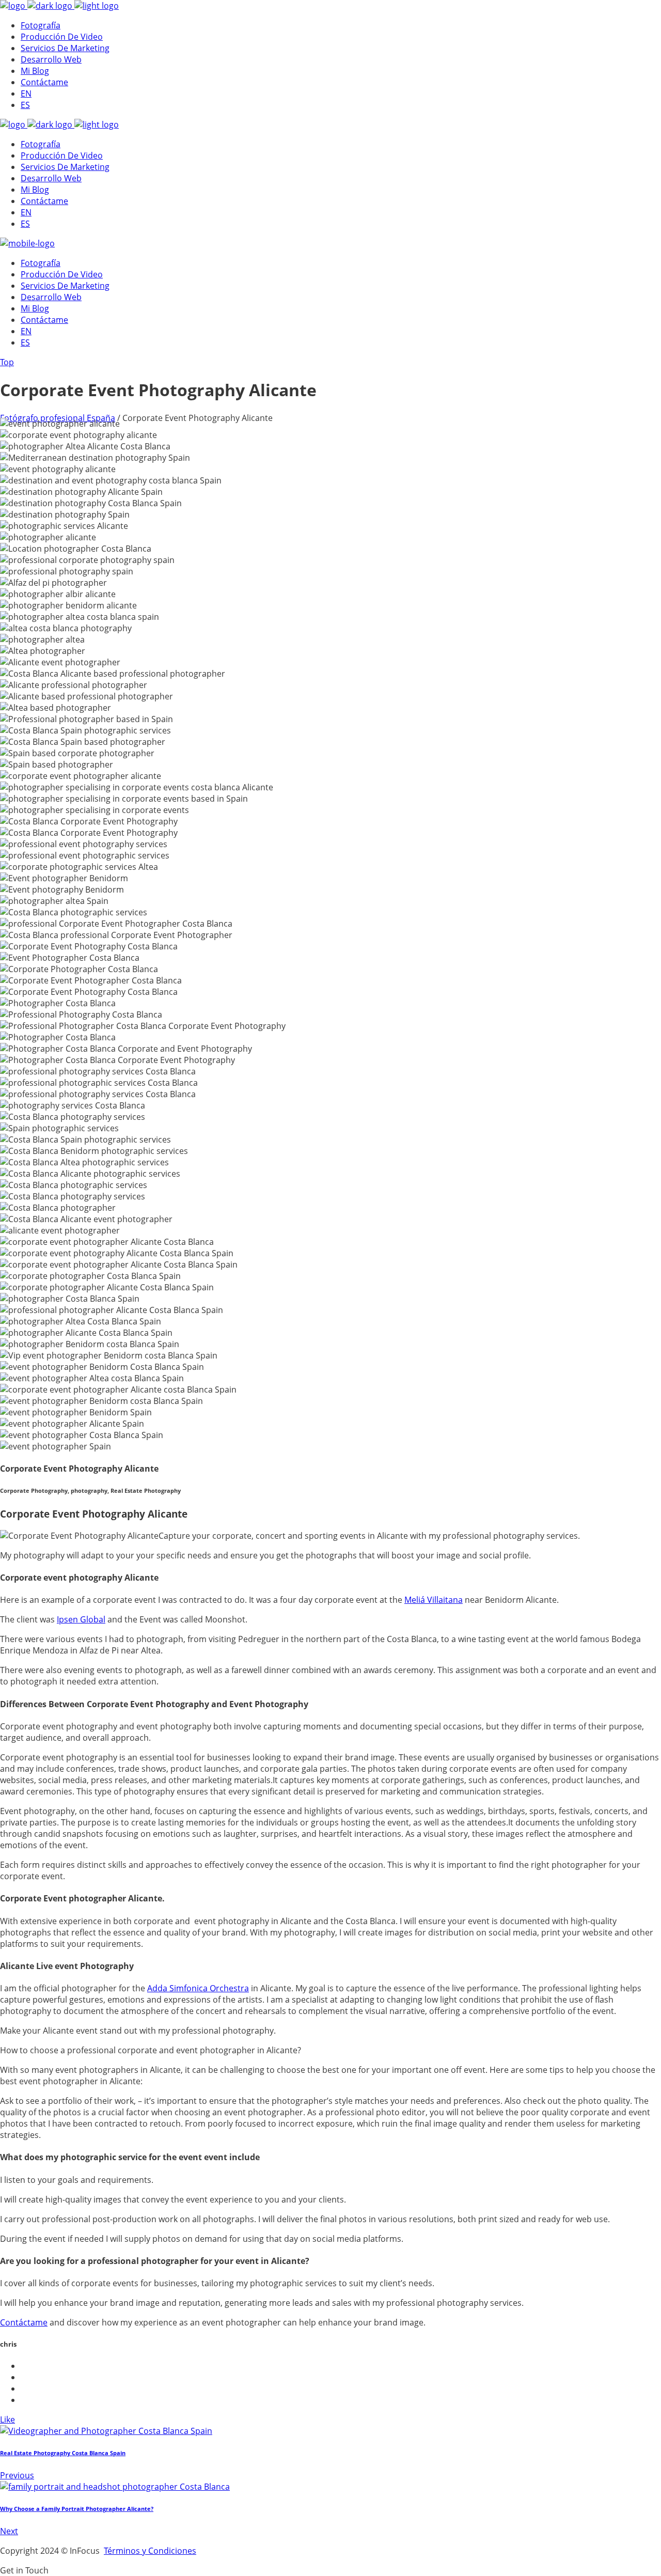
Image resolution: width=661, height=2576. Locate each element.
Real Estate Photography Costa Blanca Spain (63, 2453)
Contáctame (24, 2322)
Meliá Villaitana (434, 1600)
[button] (24, 2570)
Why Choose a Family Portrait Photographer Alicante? (77, 2509)
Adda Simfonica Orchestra (198, 1988)
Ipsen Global (81, 1619)
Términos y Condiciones (150, 2551)
